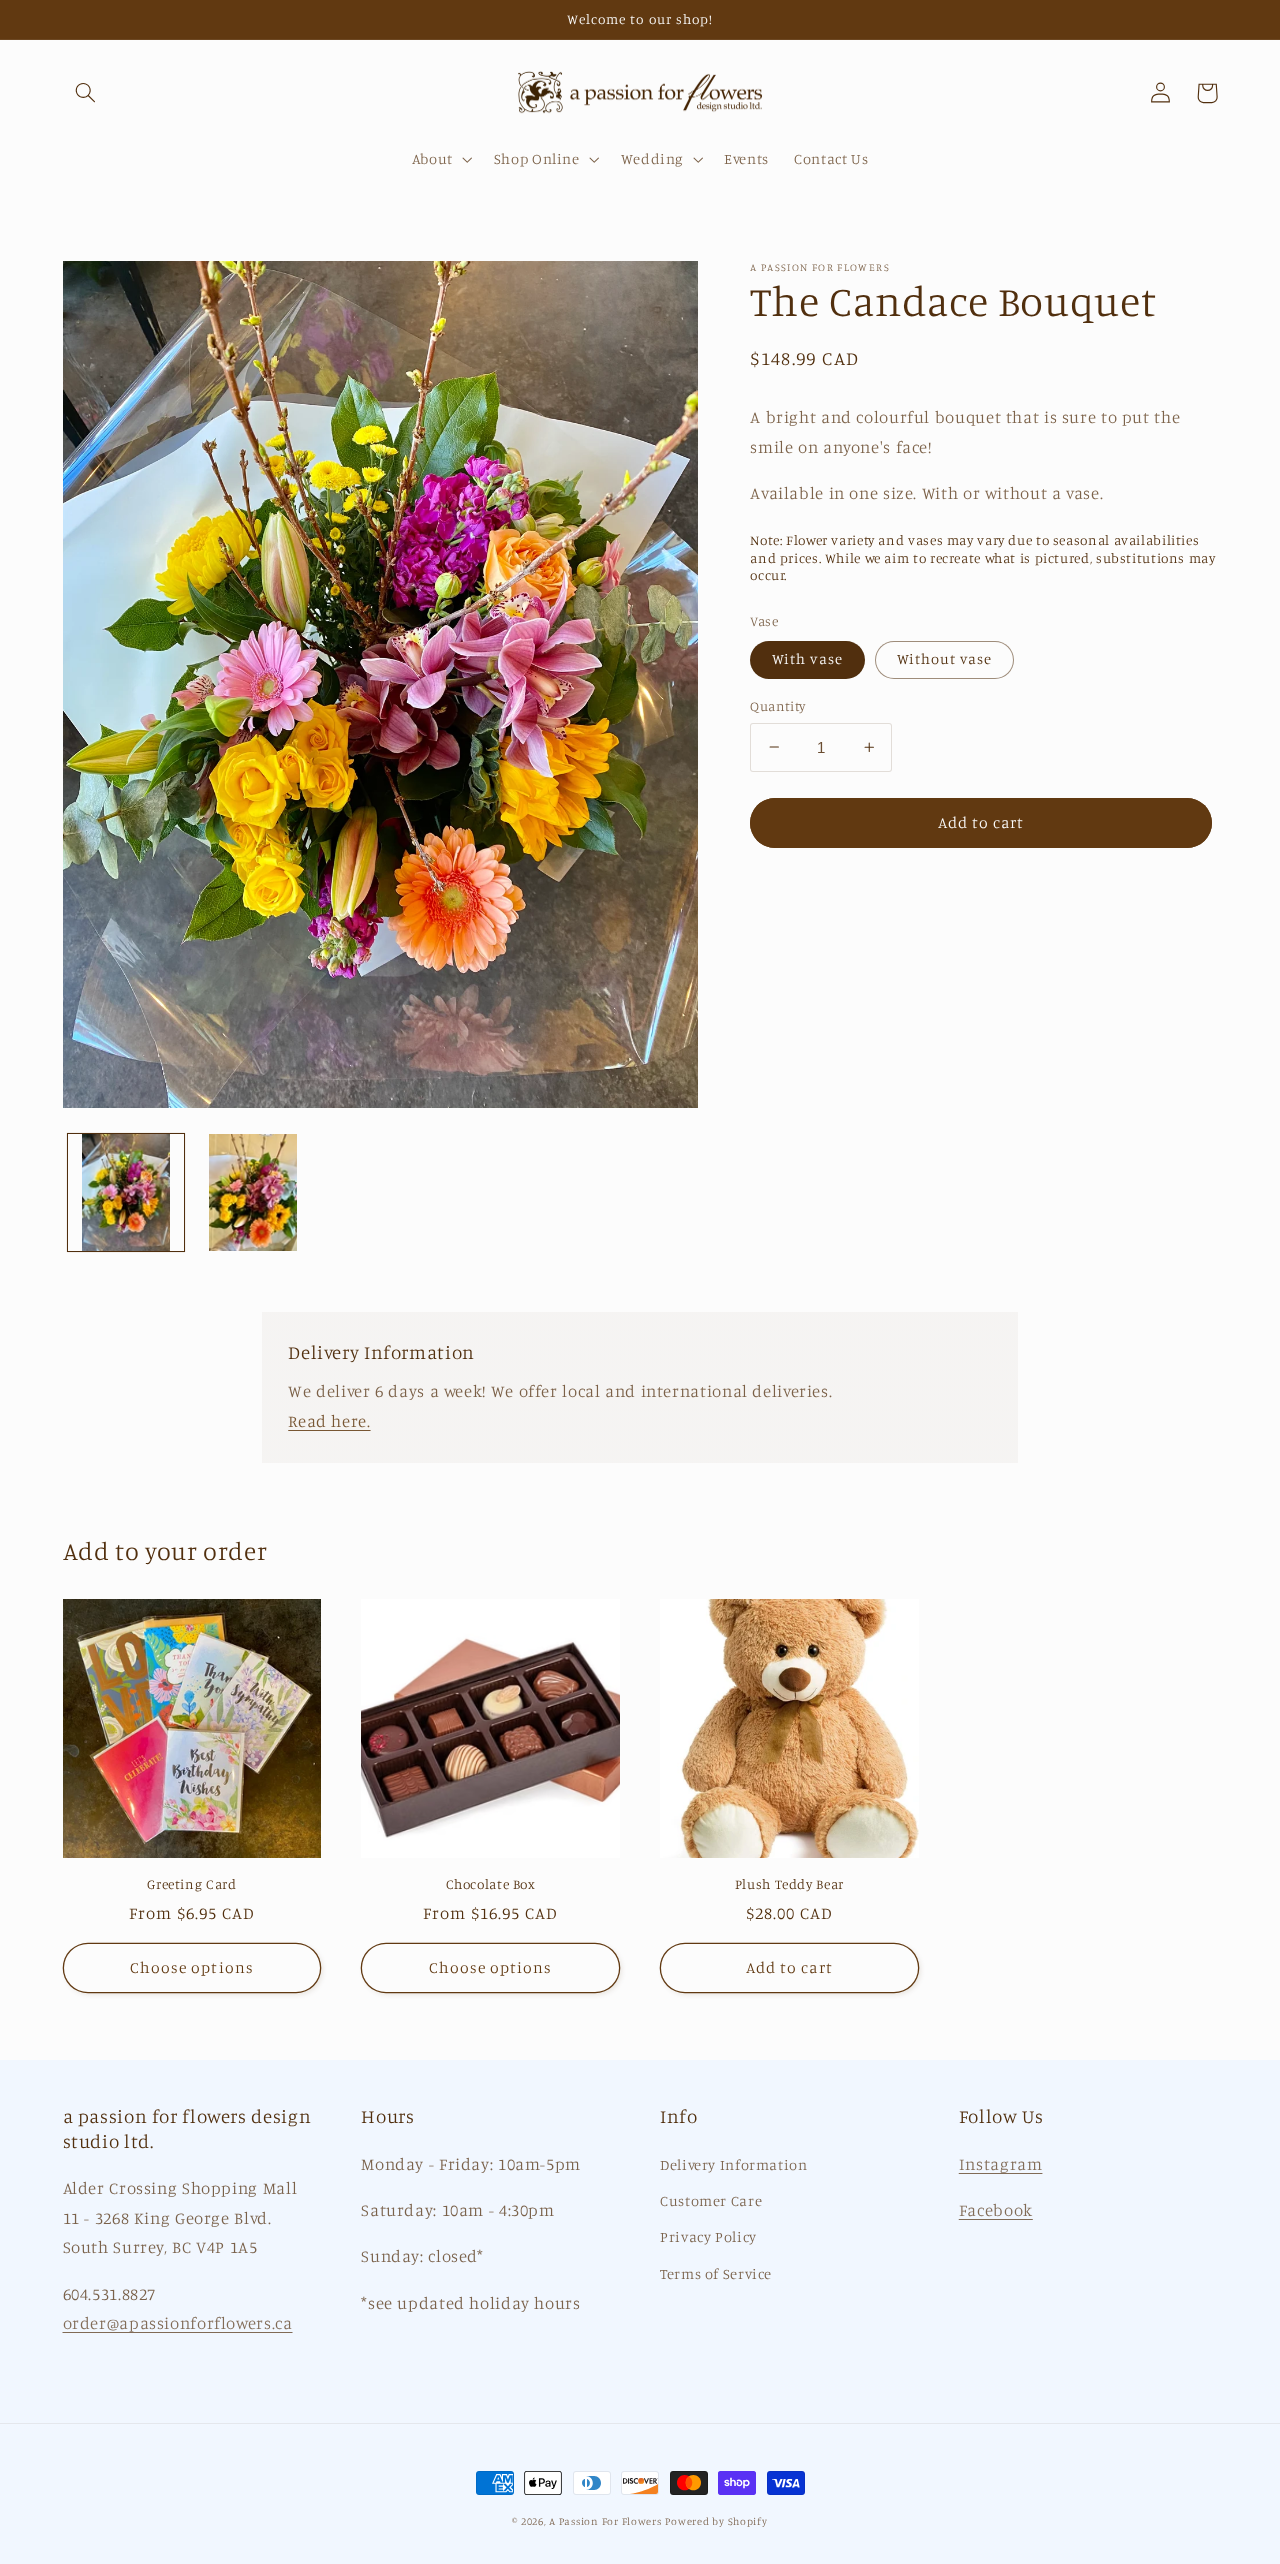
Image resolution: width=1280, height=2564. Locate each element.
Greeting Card (191, 1884)
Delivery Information (734, 2164)
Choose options (192, 1967)
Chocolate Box (491, 1884)
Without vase (945, 658)
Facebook (996, 2210)
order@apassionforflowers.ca (178, 2323)
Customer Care (711, 2200)
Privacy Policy (708, 2236)
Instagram (1001, 2164)
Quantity (777, 706)
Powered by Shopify (716, 2521)
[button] (86, 93)
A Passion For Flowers (605, 2521)
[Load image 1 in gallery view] (126, 1192)
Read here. (329, 1421)
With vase (807, 658)
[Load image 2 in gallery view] (253, 1192)
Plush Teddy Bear (789, 1884)
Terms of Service (716, 2273)
